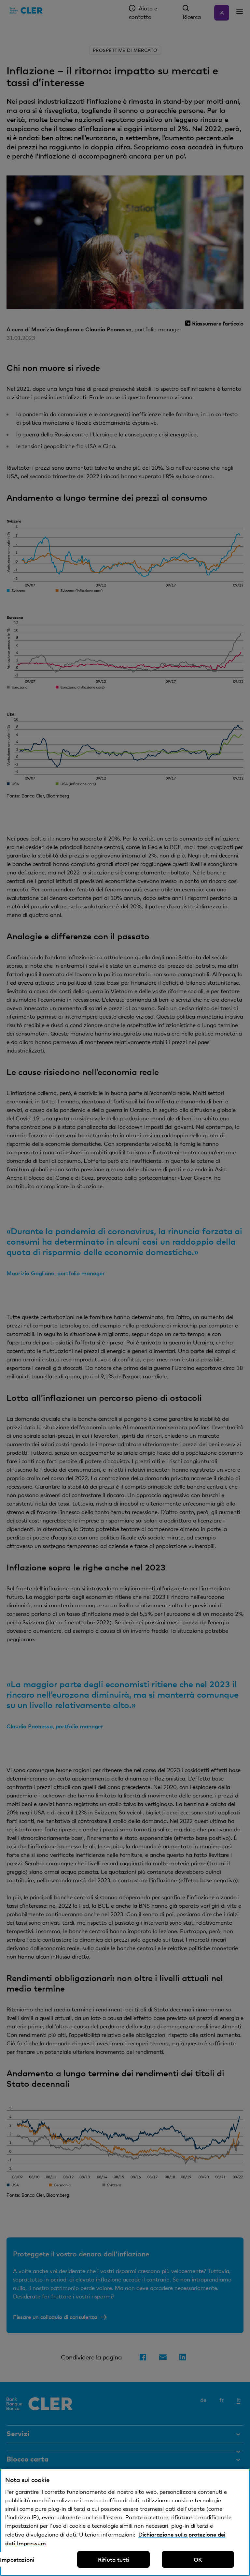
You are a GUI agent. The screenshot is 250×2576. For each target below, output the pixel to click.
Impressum (31, 2543)
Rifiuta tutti (113, 2559)
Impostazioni (17, 2559)
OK (198, 2559)
